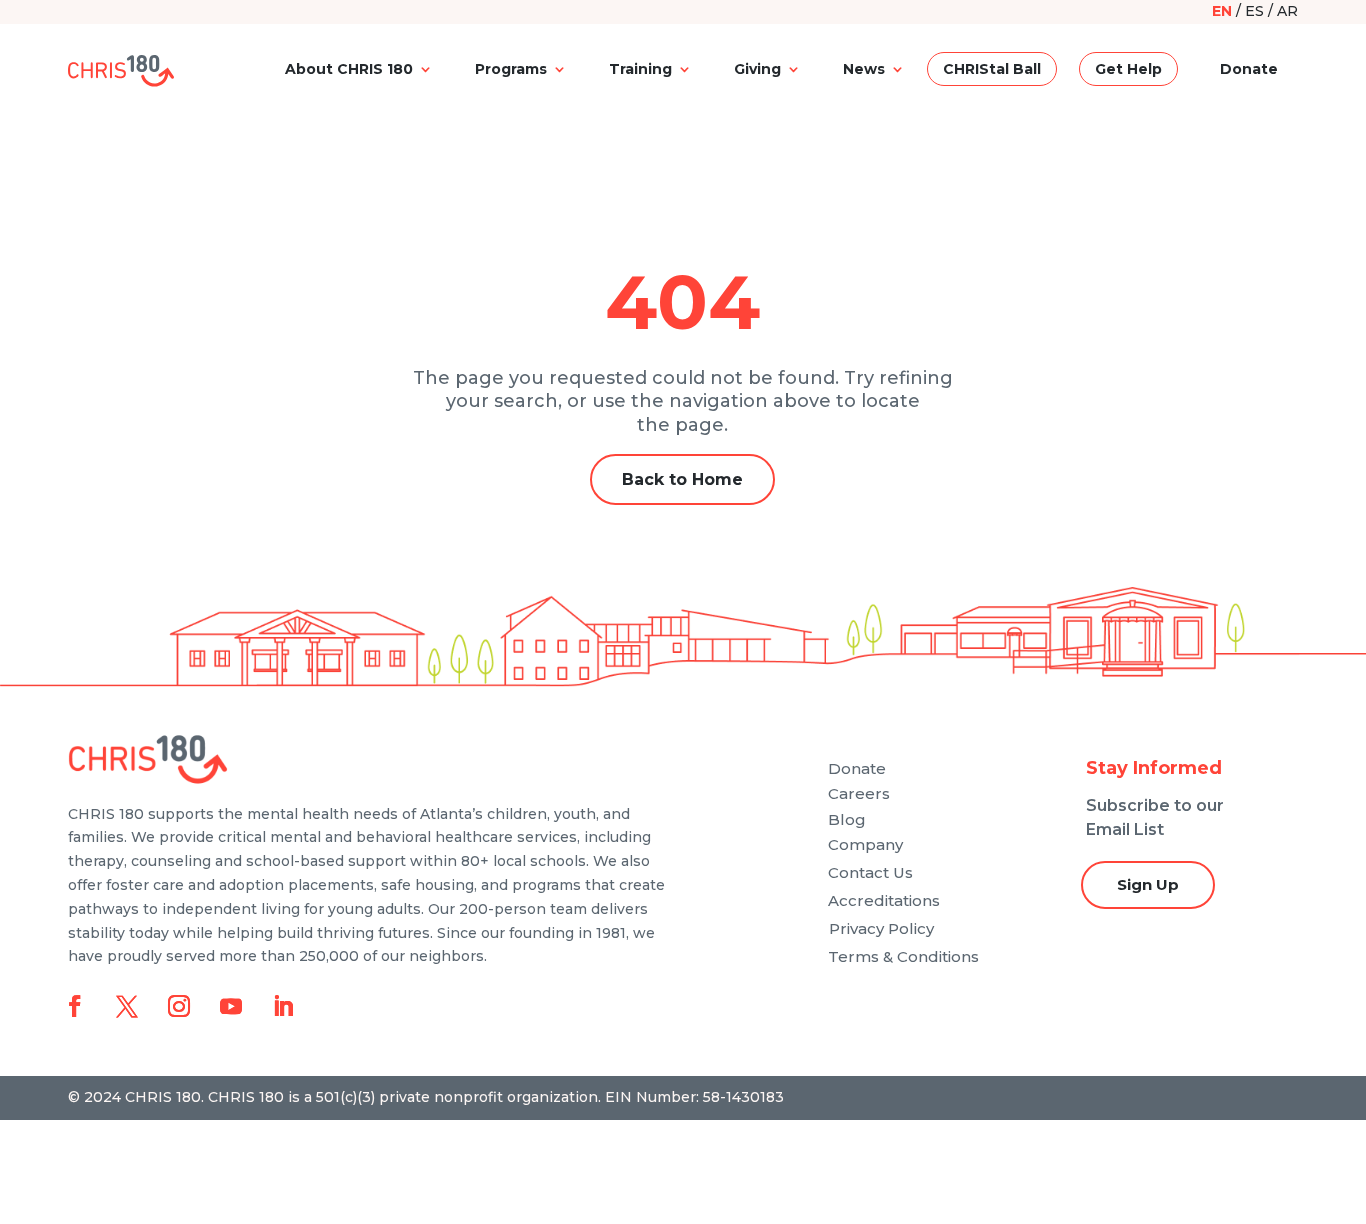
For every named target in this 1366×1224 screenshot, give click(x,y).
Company (865, 844)
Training (640, 69)
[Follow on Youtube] (231, 1006)
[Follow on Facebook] (75, 1006)
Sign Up (1148, 884)
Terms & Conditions (903, 956)
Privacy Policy (881, 928)
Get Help (1128, 69)
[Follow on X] (127, 1006)
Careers (859, 793)
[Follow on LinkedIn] (283, 1006)
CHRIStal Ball (992, 69)
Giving (757, 69)
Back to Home (682, 479)
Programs (511, 69)
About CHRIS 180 (349, 69)
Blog (847, 819)
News (864, 69)
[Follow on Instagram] (179, 1006)
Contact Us (870, 872)
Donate (1249, 69)
